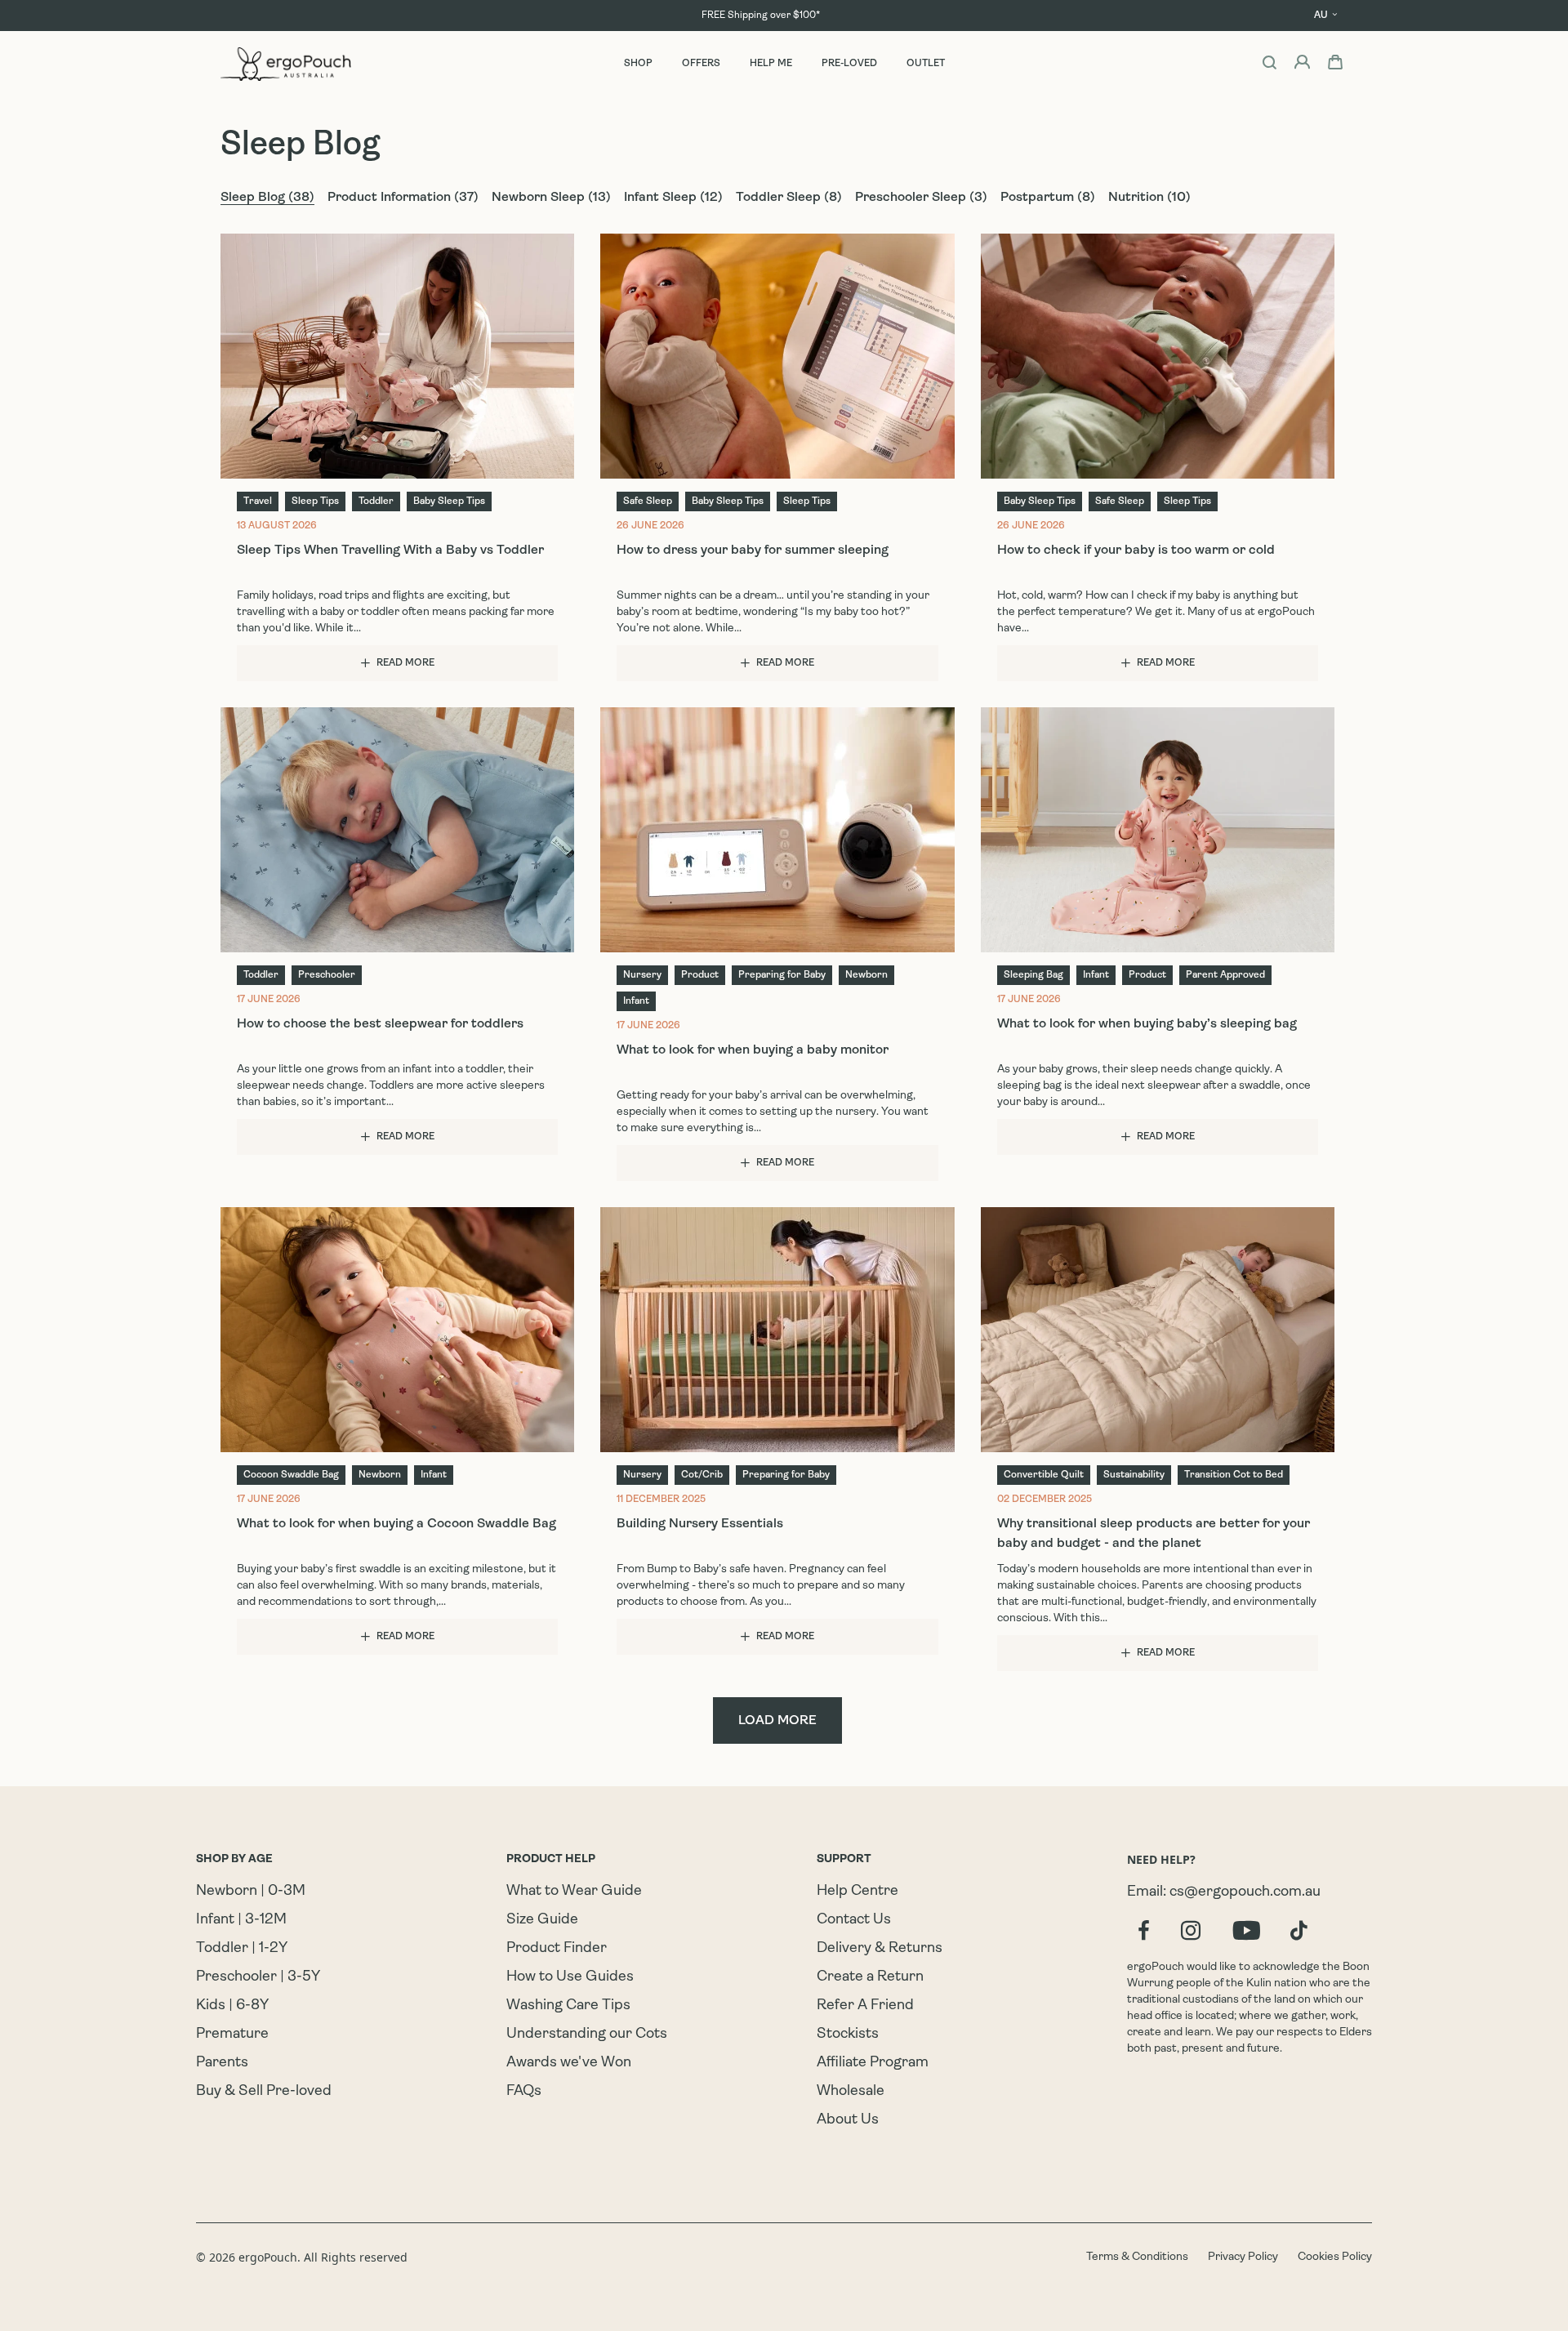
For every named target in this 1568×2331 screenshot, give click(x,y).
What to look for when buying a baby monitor (753, 1050)
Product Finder (557, 1949)
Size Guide (542, 1920)
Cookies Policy (1335, 2257)
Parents (222, 2063)
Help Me (771, 64)
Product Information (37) (403, 198)
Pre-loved (849, 64)
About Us (848, 2120)
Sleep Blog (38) (267, 198)
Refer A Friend (865, 2006)
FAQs (524, 2092)
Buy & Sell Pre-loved (264, 2092)
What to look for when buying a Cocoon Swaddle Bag (396, 1524)
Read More (405, 663)
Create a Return (870, 1977)
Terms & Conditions (1137, 2257)
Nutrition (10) (1149, 198)
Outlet (926, 64)
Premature (232, 2035)
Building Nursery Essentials (700, 1524)
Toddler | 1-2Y (242, 1949)
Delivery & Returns (880, 1949)
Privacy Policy (1243, 2257)
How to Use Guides (570, 1977)
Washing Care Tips (568, 2006)
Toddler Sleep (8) (789, 198)
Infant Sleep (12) (673, 198)
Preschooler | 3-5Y (258, 1977)
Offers (701, 64)
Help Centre (857, 1892)
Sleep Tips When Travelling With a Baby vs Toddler (390, 550)
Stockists (848, 2035)
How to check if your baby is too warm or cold (1136, 550)
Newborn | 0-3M (251, 1892)
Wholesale (851, 2092)
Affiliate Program (873, 2063)
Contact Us (854, 1920)
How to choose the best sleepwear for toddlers (380, 1024)
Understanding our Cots (587, 2035)
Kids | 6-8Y (232, 2006)
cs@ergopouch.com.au (1245, 1892)
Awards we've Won (569, 2063)
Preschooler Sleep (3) (921, 198)
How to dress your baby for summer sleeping (753, 550)
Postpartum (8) (1048, 198)
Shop (638, 64)
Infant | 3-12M (241, 1920)
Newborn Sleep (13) (551, 198)
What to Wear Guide (574, 1892)
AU (1321, 16)
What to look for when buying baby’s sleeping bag (1147, 1024)
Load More (777, 1721)
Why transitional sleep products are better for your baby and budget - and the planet (1154, 1534)
